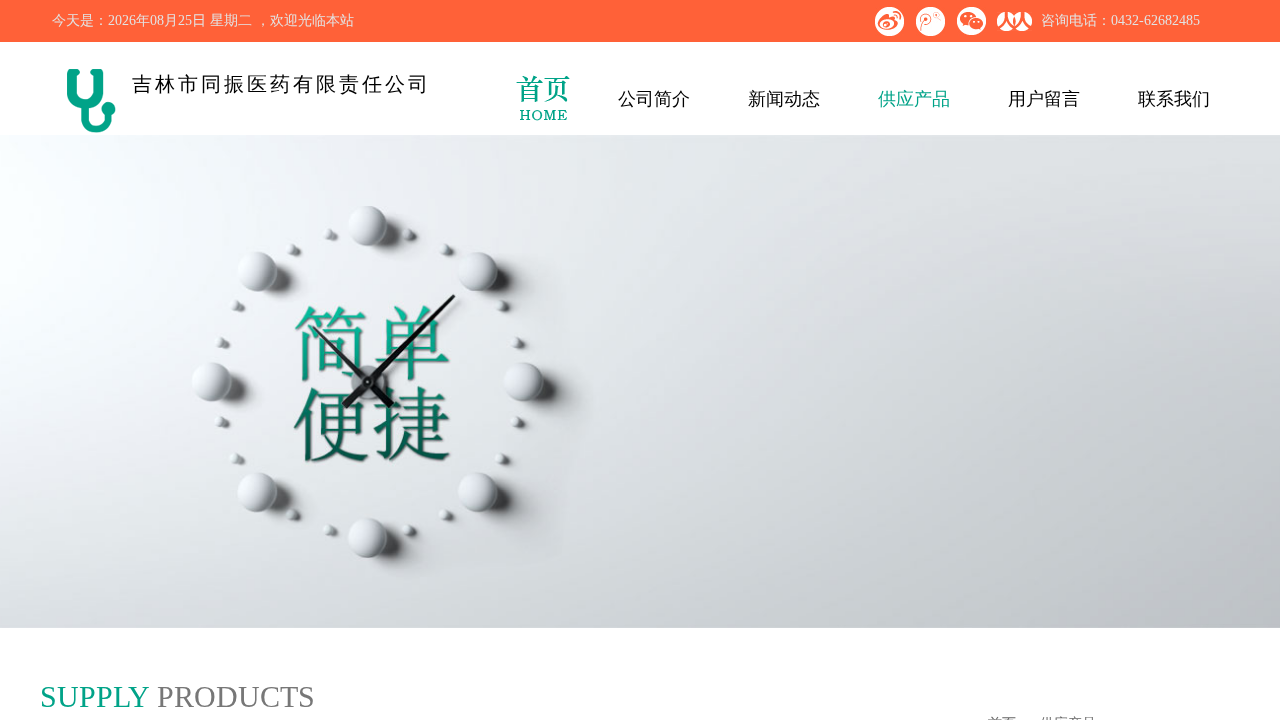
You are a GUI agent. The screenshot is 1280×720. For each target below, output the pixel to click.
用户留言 (1044, 99)
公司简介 (654, 99)
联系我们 (1174, 99)
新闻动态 (784, 99)
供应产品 (914, 99)
